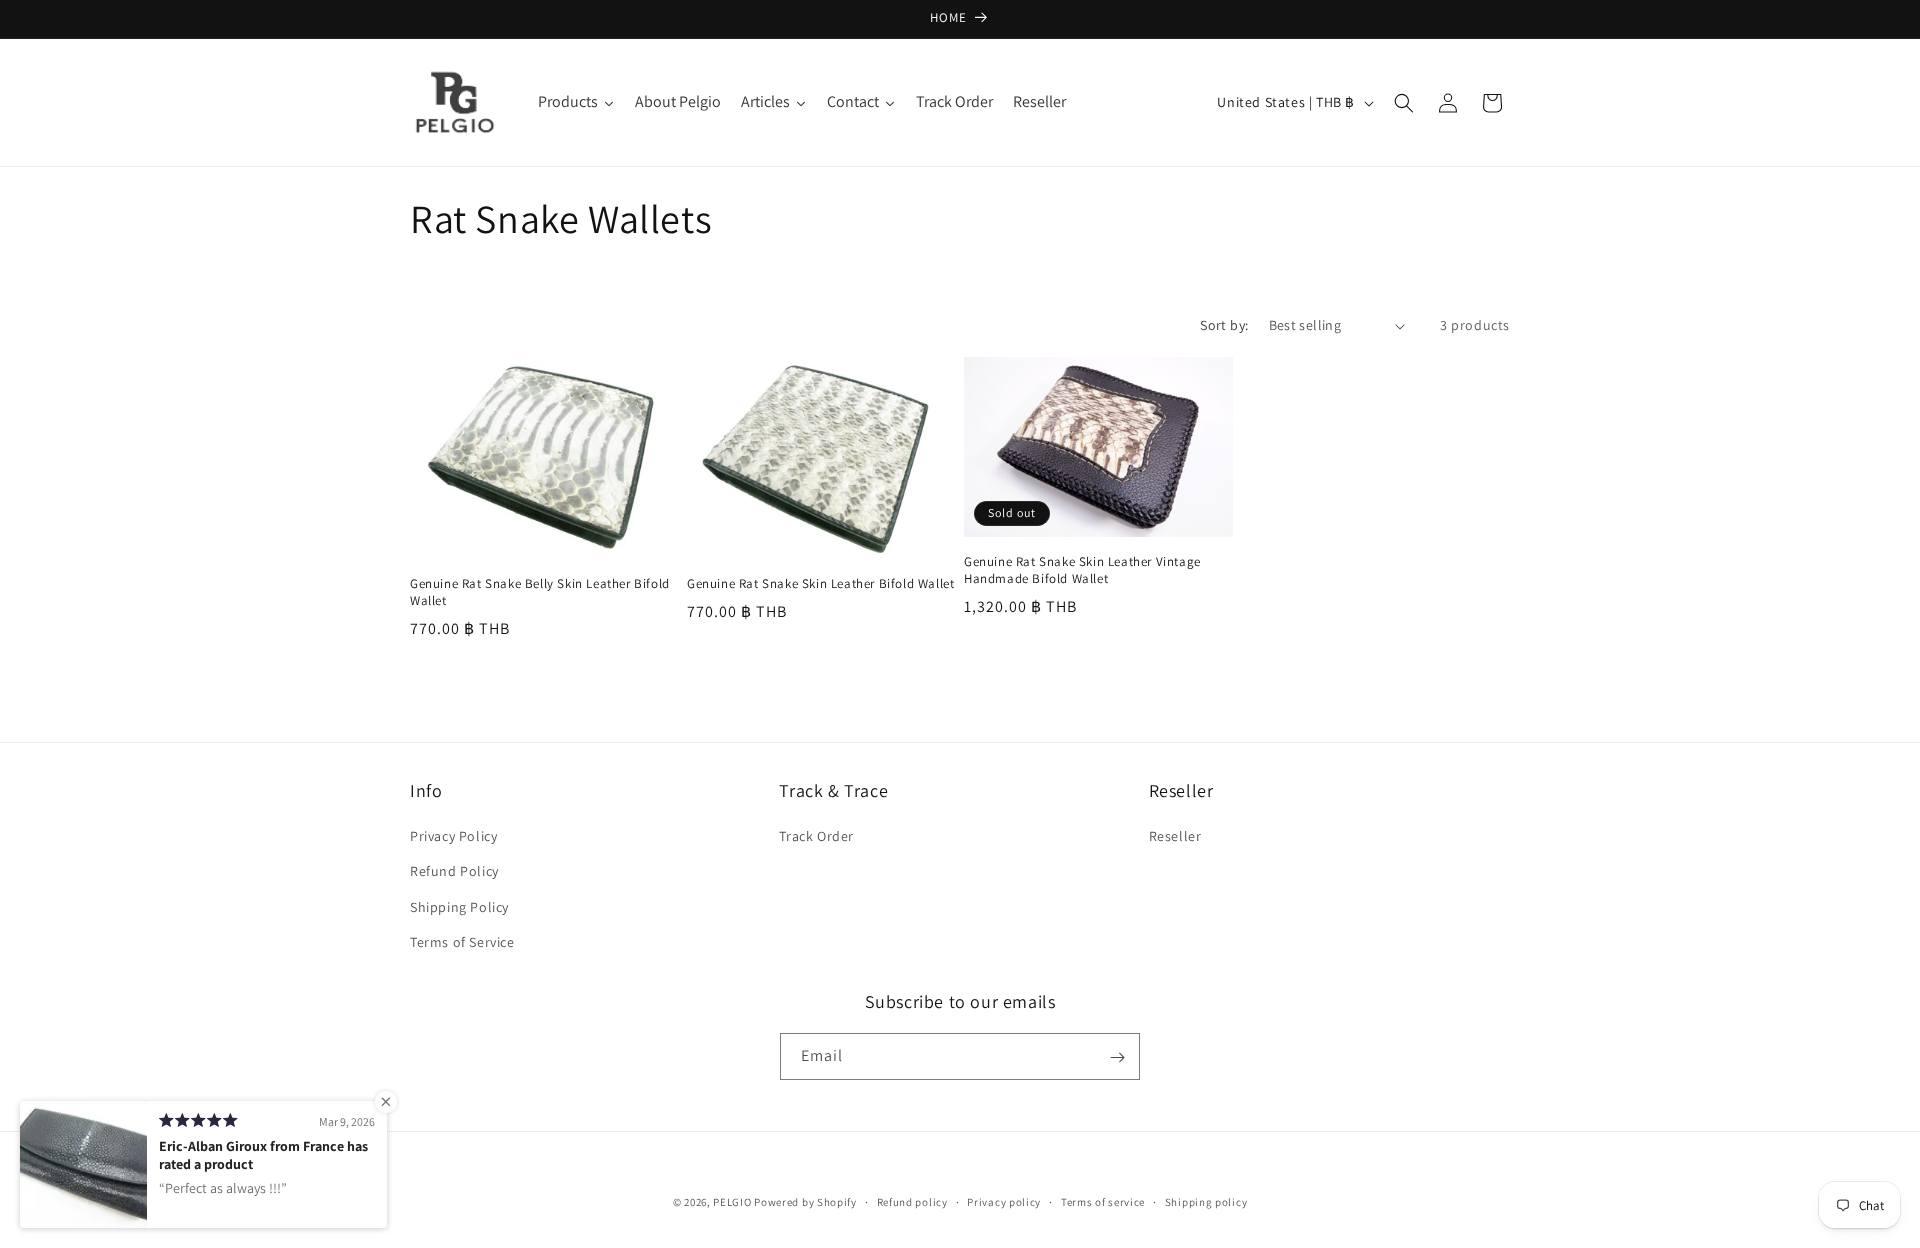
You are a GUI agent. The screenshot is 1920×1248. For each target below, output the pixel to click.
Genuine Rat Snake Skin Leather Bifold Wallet (820, 584)
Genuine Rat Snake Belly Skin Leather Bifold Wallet (540, 592)
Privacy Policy (453, 836)
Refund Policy (454, 872)
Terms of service (1103, 1201)
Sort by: (1224, 325)
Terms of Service (462, 942)
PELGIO (732, 1202)
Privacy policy (1004, 1201)
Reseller (1175, 836)
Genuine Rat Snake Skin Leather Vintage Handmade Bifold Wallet (1082, 570)
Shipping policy (1206, 1201)
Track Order (816, 836)
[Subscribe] (1117, 1057)
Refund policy (912, 1201)
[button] (1404, 103)
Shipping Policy (459, 907)
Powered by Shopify (805, 1202)
